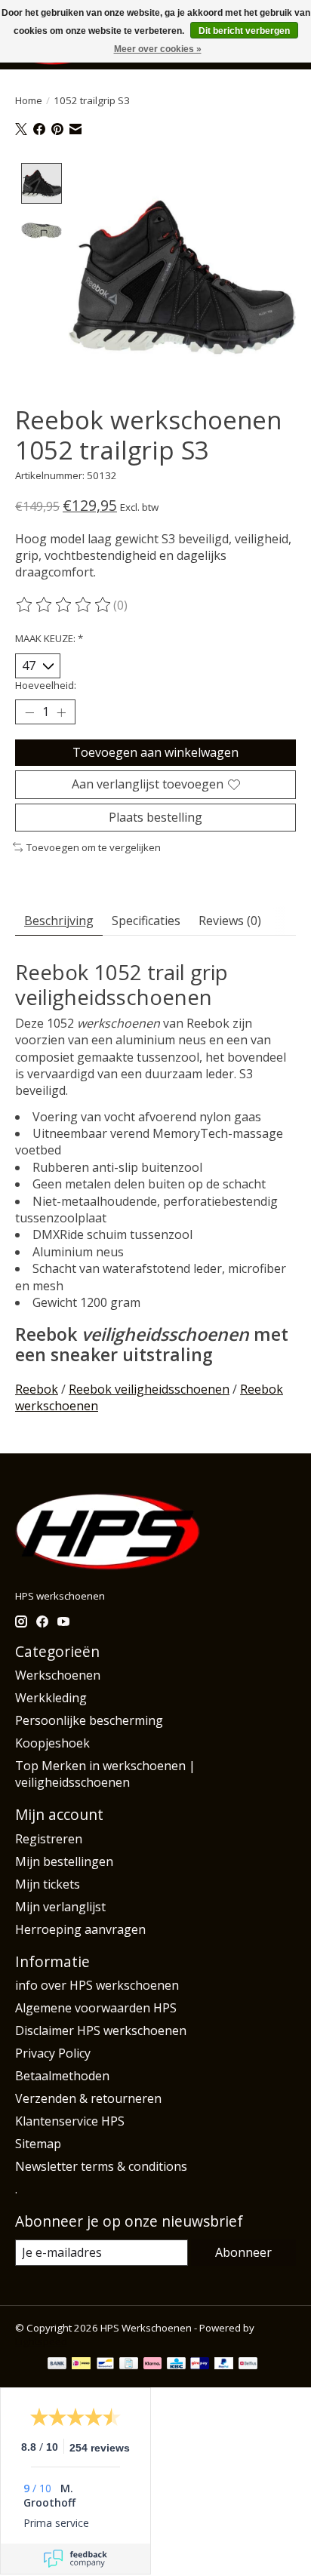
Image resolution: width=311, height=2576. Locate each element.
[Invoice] (129, 2365)
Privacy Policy (53, 2053)
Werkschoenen (58, 1675)
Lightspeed (41, 2341)
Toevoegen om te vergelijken (94, 847)
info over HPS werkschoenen (97, 1985)
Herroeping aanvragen (80, 1929)
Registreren (49, 1839)
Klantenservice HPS (70, 2121)
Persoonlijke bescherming (89, 1720)
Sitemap (38, 2144)
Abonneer (243, 2252)
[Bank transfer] (57, 2365)
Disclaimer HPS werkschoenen (101, 2030)
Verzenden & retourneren (88, 2098)
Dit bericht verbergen (244, 31)
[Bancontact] (105, 2365)
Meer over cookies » (158, 49)
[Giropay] (200, 2365)
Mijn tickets (48, 1884)
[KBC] (176, 2365)
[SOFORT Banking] (152, 2365)
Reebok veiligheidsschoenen (149, 1389)
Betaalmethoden (62, 2076)
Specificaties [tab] (146, 921)
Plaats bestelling (155, 817)
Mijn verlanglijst (60, 1907)
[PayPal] (224, 2365)
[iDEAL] (81, 2365)
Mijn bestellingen (64, 1861)
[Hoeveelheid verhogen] (61, 712)
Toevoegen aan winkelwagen (155, 752)
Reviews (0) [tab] (230, 921)
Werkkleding (51, 1698)
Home (29, 100)
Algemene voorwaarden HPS (96, 2008)
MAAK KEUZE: (49, 638)
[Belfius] (248, 2365)
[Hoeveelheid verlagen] (29, 712)
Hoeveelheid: (46, 685)
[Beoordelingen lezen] (64, 605)
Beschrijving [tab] (59, 921)
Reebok (37, 1389)
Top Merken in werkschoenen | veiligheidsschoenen (105, 1774)
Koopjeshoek (52, 1743)
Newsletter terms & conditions (101, 2166)
